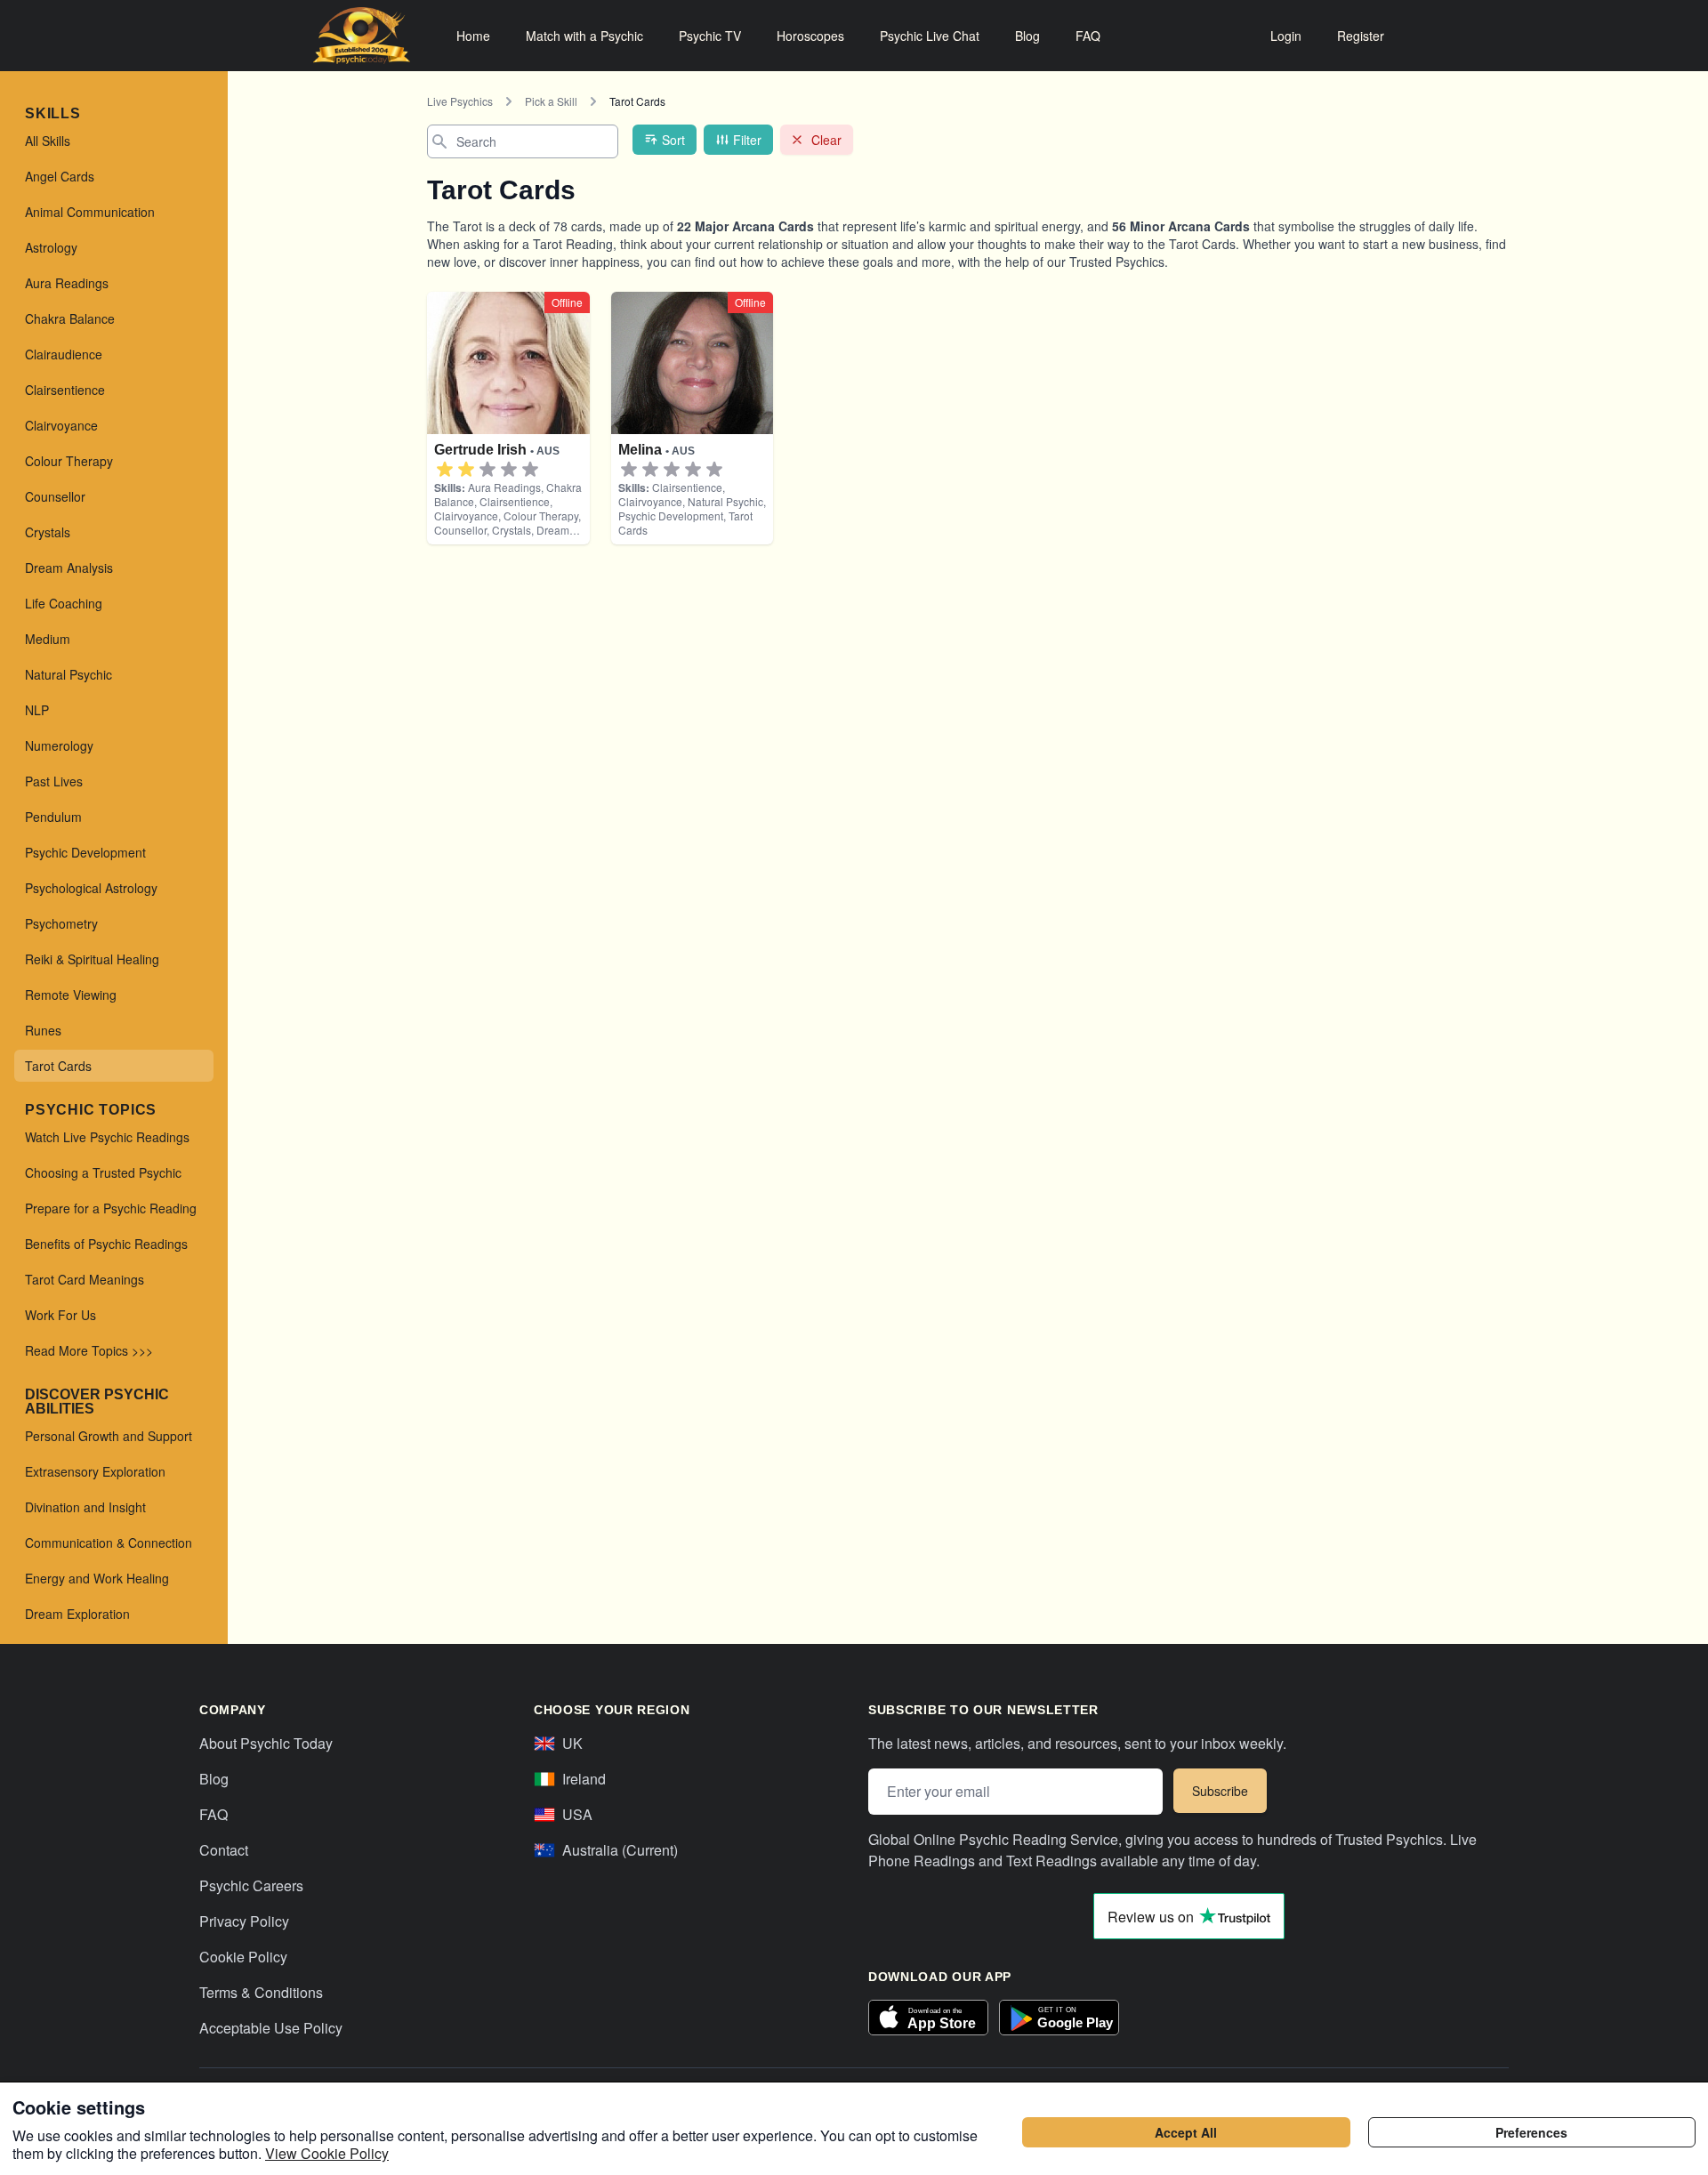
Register (1361, 36)
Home (473, 36)
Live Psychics (460, 101)
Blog (1027, 36)
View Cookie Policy (327, 2153)
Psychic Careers (251, 1885)
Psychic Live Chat (930, 36)
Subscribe (1220, 1791)
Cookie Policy (243, 1957)
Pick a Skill (551, 101)
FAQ (1088, 36)
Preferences (1531, 2132)
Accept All (1186, 2132)
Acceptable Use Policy (271, 2028)
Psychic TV (710, 36)
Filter (747, 140)
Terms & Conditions (261, 1992)
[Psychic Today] (362, 36)
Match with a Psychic (584, 36)
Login (1286, 36)
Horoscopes (810, 36)
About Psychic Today (266, 1743)
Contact (224, 1850)
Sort (673, 140)
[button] (445, 470)
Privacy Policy (244, 1921)
